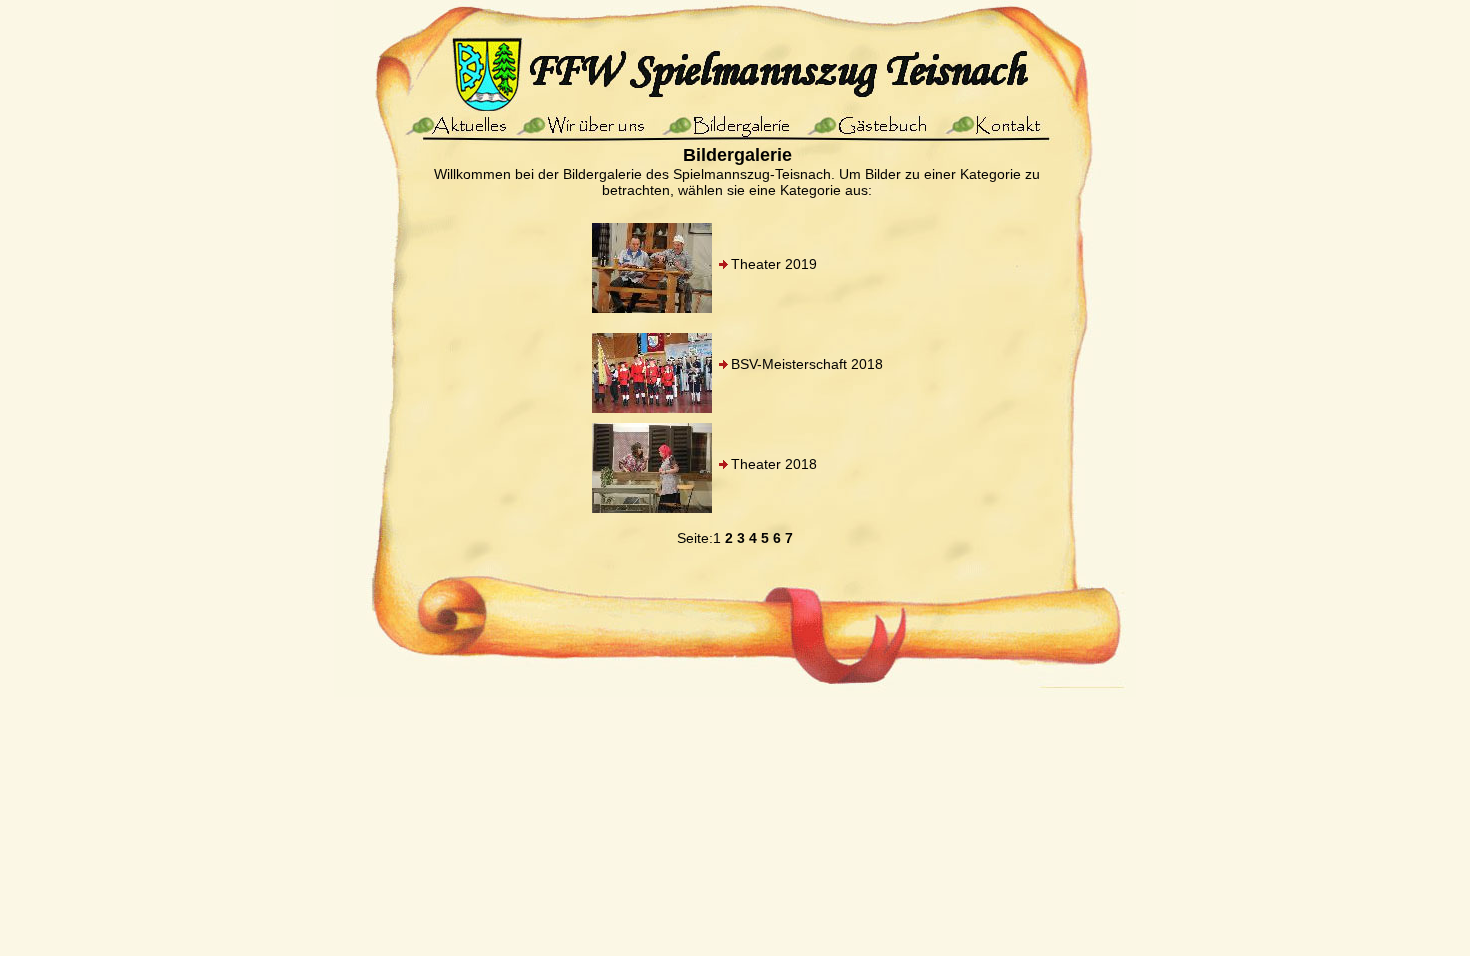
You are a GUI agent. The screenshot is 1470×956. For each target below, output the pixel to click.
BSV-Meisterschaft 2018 (807, 364)
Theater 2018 (774, 464)
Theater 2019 (774, 264)
